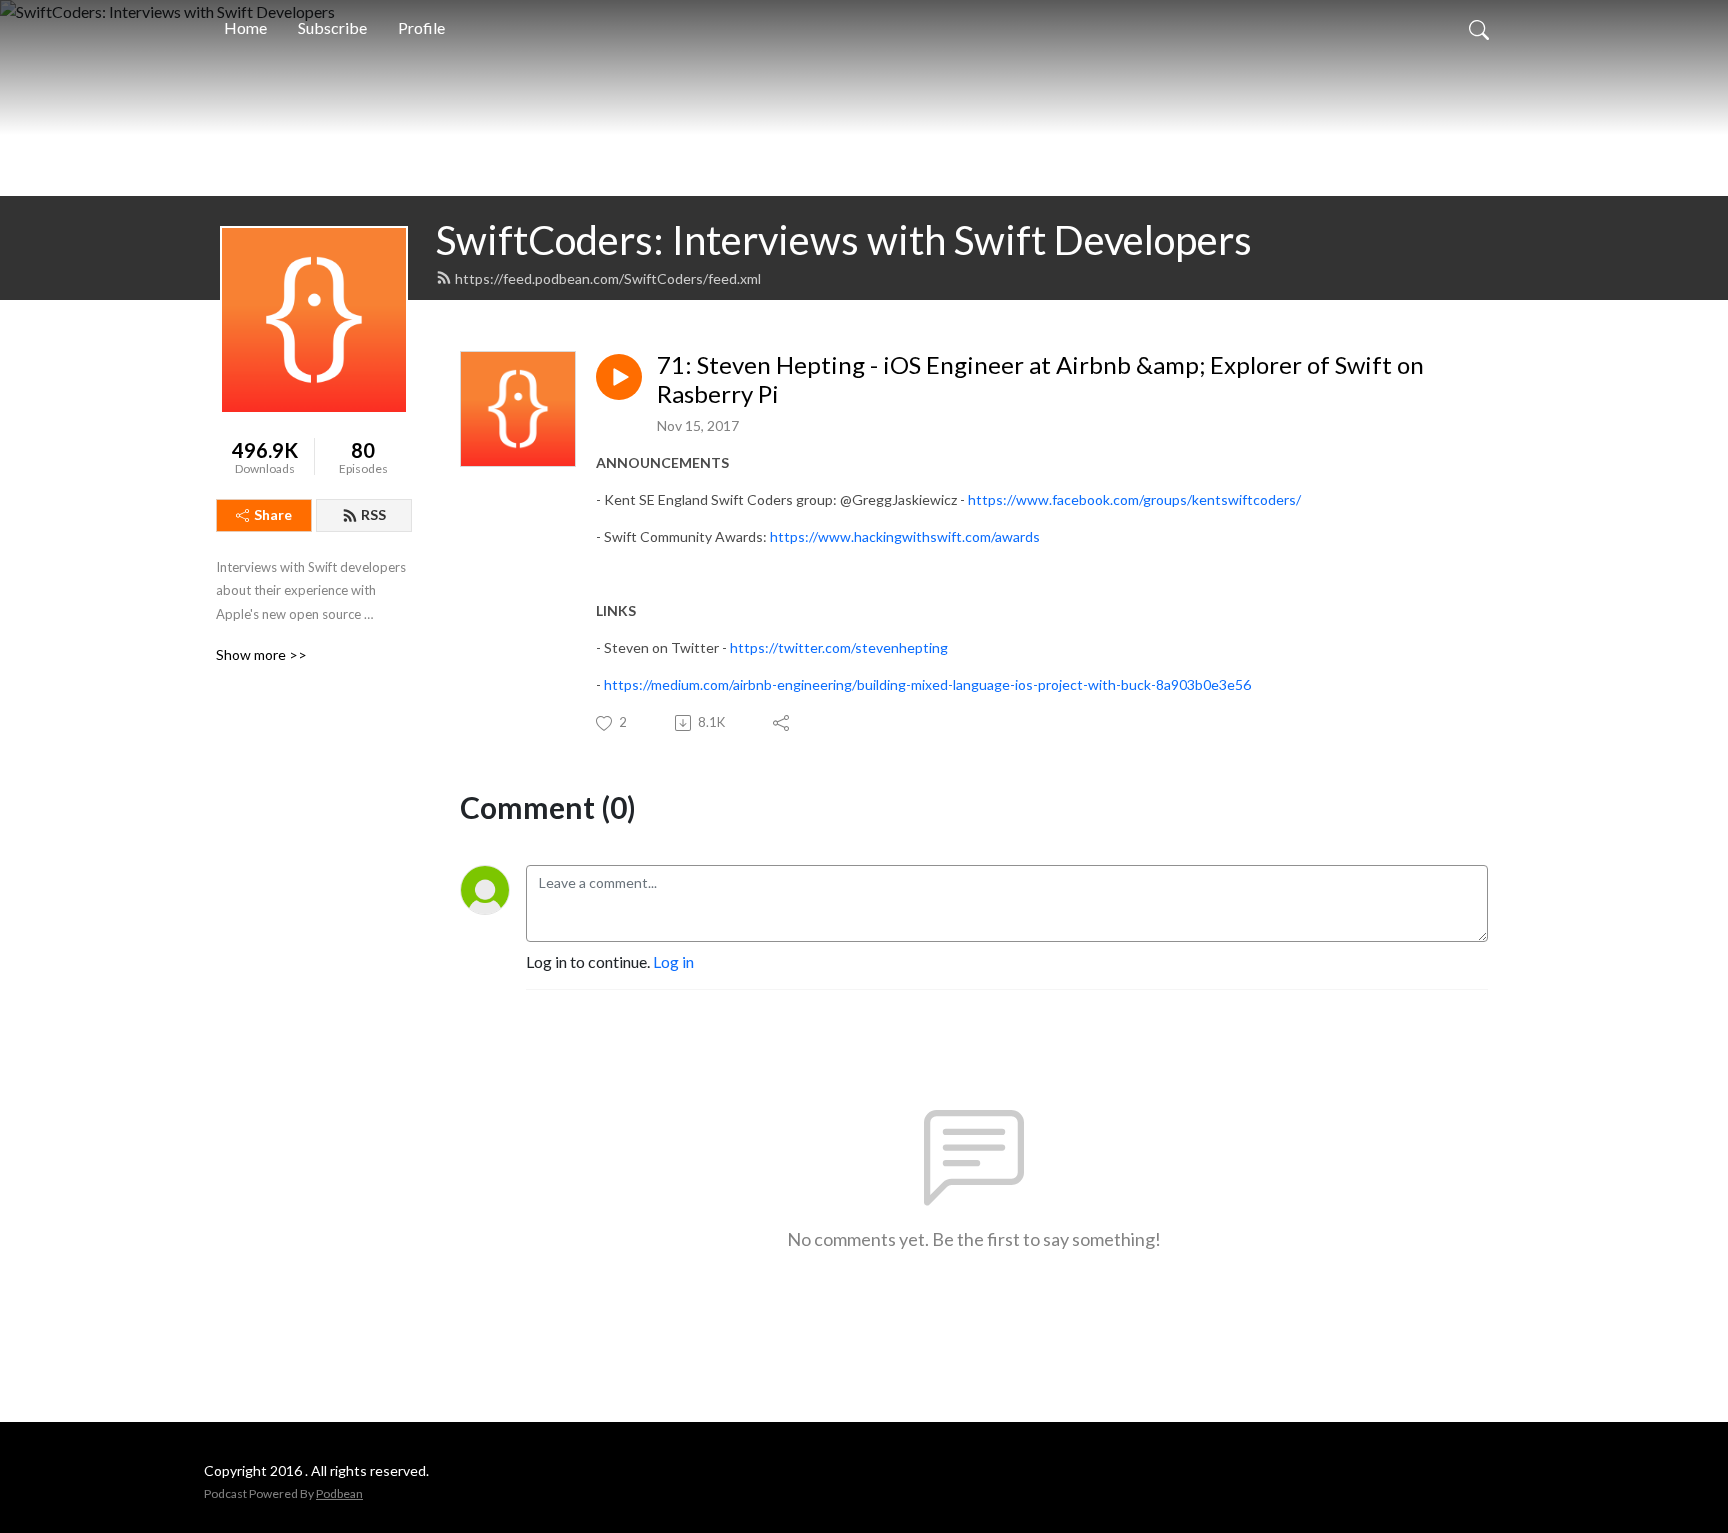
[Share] (782, 723)
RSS (373, 514)
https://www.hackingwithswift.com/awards (905, 536)
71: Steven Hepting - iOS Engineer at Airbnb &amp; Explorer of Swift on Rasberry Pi (1040, 379)
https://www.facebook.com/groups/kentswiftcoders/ (1134, 499)
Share (273, 514)
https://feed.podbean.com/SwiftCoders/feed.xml (608, 278)
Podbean (339, 1493)
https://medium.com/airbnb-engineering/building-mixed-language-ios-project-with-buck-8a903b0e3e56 (927, 684)
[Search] (1479, 28)
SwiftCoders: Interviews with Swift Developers (844, 240)
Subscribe (332, 27)
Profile (421, 27)
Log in (673, 961)
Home (245, 27)
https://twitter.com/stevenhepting (839, 647)
